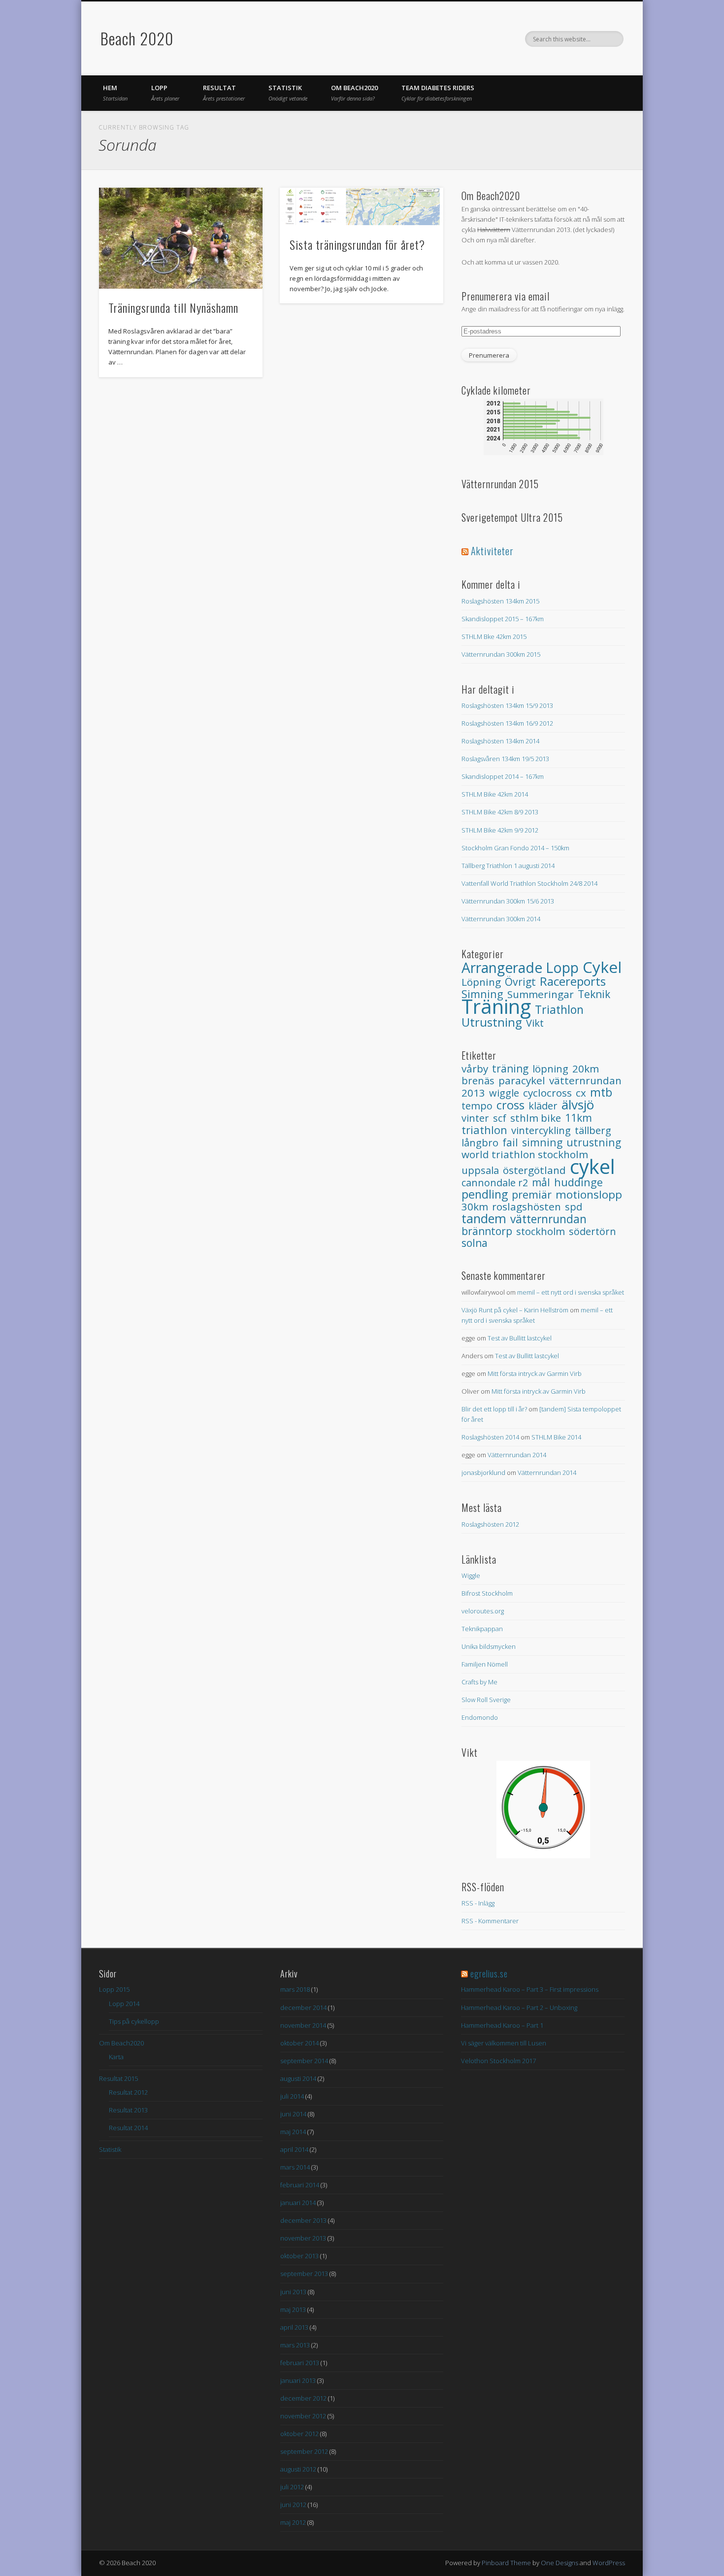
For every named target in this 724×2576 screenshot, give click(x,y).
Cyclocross (547, 1093)
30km (475, 1206)
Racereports (573, 981)
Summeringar (541, 994)
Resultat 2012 (128, 2092)
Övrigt (520, 982)
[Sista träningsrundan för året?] (362, 206)
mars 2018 (295, 1989)
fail (510, 1142)
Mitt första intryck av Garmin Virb (535, 1373)
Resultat (224, 93)
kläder (543, 1106)
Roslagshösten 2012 (490, 1524)
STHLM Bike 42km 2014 (495, 794)
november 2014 (303, 2025)
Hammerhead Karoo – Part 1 (502, 2025)
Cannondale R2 (495, 1183)
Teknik (594, 994)
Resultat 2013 (128, 2110)
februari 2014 (300, 2185)
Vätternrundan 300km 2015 (501, 654)
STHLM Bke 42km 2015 (494, 636)
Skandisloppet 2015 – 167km (503, 619)
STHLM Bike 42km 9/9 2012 (500, 830)
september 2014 (304, 2061)
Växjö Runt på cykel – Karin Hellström (515, 1310)
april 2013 (294, 2327)
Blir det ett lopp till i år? (494, 1409)
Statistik (288, 93)
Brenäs (478, 1081)
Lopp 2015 (114, 1989)
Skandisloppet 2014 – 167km (503, 776)
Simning (542, 1142)
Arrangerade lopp (520, 968)
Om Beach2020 (354, 93)
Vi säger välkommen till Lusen (504, 2043)
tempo (477, 1106)
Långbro (480, 1142)
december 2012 (303, 2398)
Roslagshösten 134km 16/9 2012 (507, 723)
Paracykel (522, 1080)
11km (578, 1118)
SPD (574, 1206)
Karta (116, 2057)
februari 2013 (300, 2363)
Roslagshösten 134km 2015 (500, 601)
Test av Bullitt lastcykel (520, 1338)
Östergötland (534, 1170)
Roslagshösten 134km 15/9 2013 (507, 705)
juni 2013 (293, 2292)
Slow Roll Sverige (486, 1700)
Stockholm (541, 1231)
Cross (510, 1105)
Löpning (481, 982)
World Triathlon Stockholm (525, 1154)
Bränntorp (487, 1231)
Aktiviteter (492, 551)
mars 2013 (295, 2345)
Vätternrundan (548, 1219)
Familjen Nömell (485, 1664)
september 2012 (304, 2451)
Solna (475, 1243)
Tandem (484, 1218)
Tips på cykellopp (134, 2021)
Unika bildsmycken (489, 1646)
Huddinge (578, 1182)
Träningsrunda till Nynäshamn (173, 307)
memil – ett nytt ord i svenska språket (571, 1292)
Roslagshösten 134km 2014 (500, 741)
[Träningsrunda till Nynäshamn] (181, 238)
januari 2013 (298, 2380)
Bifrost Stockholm (487, 1593)
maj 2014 (293, 2132)
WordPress (609, 2563)
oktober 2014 (299, 2043)
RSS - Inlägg (478, 1903)
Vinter (475, 1118)
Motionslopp (589, 1194)
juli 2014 (292, 2096)
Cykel (602, 967)
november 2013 (303, 2238)
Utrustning (492, 1022)
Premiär (532, 1194)
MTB (601, 1092)
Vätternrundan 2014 (517, 1455)
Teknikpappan (482, 1629)
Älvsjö (578, 1104)
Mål (541, 1182)
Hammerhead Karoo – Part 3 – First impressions (530, 1989)
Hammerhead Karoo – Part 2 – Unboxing (519, 2007)
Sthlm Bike (536, 1118)
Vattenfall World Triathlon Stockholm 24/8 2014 (529, 883)
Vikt (535, 1023)
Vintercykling (541, 1130)
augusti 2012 (298, 2469)
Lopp (165, 93)
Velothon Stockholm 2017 (498, 2061)
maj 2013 (293, 2309)
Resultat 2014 (128, 2128)
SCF (500, 1118)
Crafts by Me (479, 1682)
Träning (496, 1006)
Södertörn (592, 1231)
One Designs (559, 2563)
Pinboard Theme (506, 2563)
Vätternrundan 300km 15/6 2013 (508, 901)
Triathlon (559, 1009)
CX (581, 1093)
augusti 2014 (298, 2078)
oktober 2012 (299, 2434)
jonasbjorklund (483, 1472)
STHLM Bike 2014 (556, 1437)
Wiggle (504, 1093)
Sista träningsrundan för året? (357, 244)
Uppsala (480, 1170)
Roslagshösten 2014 (490, 1437)
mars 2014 (295, 2167)
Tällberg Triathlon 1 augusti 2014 (508, 866)
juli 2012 (292, 2487)
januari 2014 (298, 2203)
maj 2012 (293, 2522)
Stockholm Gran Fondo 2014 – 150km (515, 848)
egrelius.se (489, 1974)
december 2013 (303, 2220)
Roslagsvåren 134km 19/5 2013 (505, 759)
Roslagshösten (527, 1206)
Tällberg (593, 1130)
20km (586, 1069)
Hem (115, 93)
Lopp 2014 (124, 2004)
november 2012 (303, 2416)
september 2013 (304, 2274)
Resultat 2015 (118, 2078)
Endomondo (480, 1717)
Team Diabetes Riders (438, 93)
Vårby (475, 1069)
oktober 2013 (299, 2256)
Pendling (485, 1194)
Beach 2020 (137, 38)
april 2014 (294, 2149)
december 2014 (303, 2007)
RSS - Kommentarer (490, 1921)
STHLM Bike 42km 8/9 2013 (500, 812)
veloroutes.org (483, 1611)
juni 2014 (293, 2114)
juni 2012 (293, 2505)
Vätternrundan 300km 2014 (501, 919)
